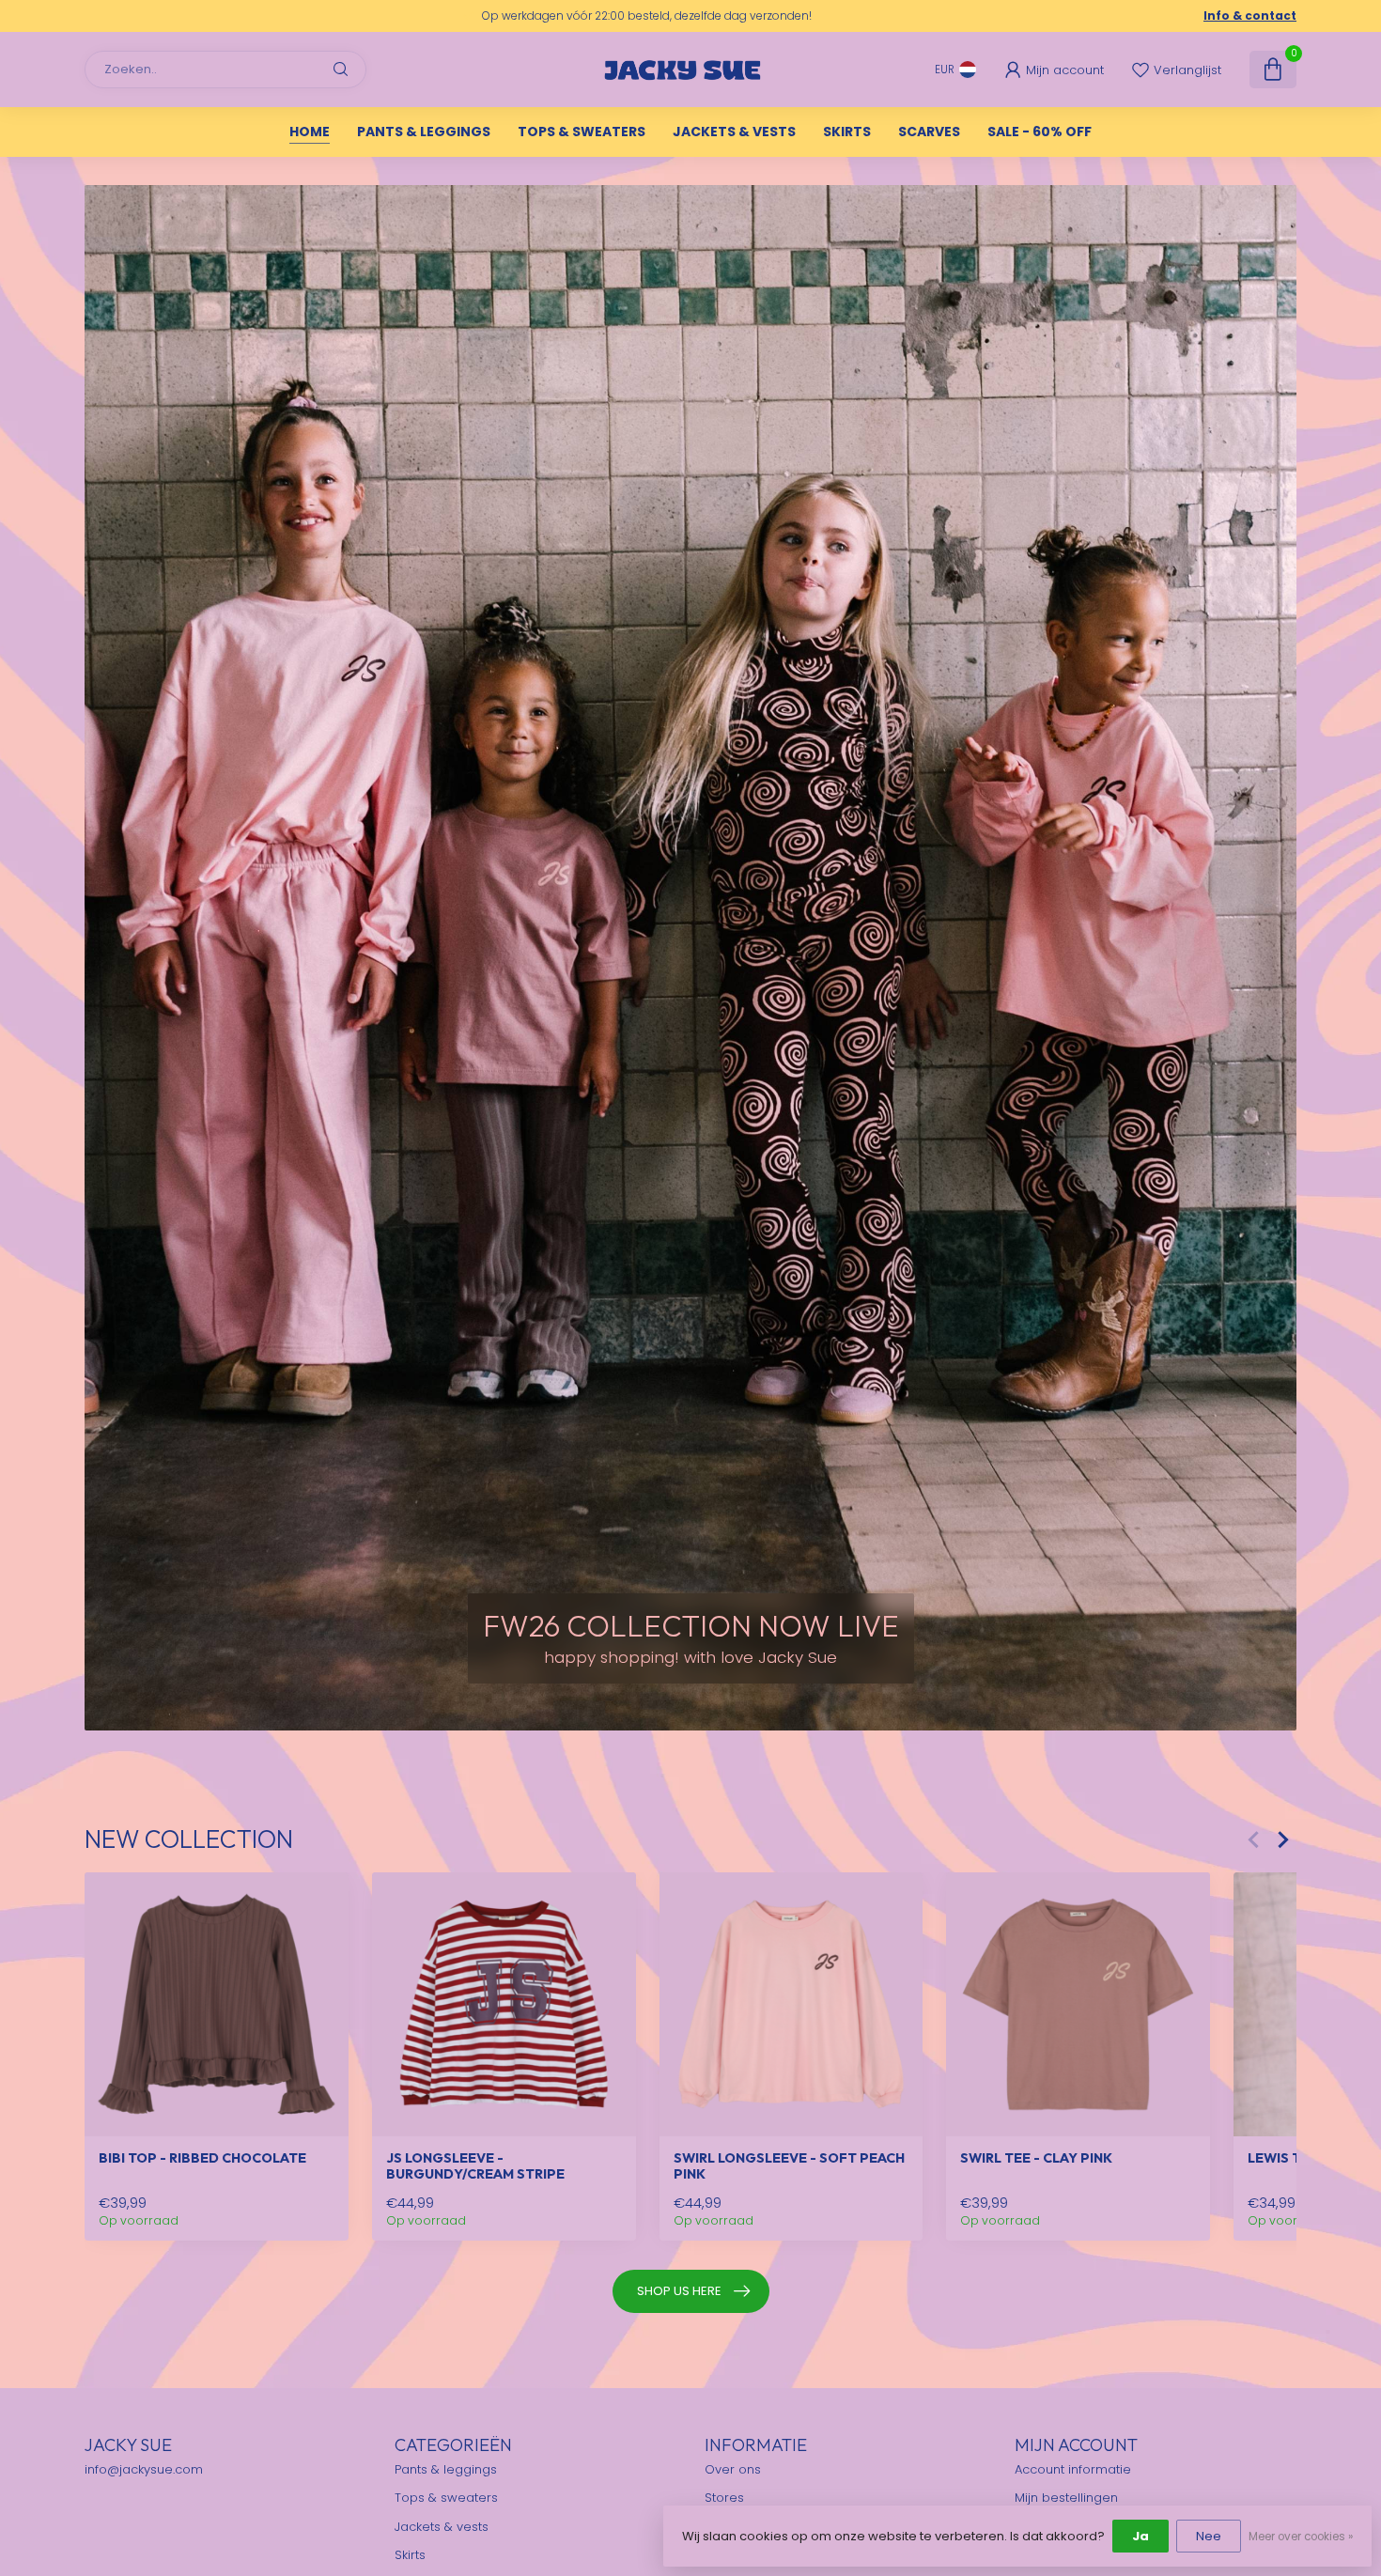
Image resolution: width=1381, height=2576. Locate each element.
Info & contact (1250, 16)
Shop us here (679, 2291)
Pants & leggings (424, 132)
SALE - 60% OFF (1040, 132)
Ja (1140, 2536)
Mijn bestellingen (1066, 2498)
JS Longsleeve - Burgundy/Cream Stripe (475, 2166)
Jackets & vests (734, 132)
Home (310, 132)
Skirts (847, 132)
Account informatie (1073, 2469)
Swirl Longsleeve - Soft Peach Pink (789, 2166)
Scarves (929, 132)
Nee (1209, 2536)
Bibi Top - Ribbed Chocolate (202, 2158)
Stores (724, 2498)
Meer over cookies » (1301, 2537)
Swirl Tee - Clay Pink (1036, 2158)
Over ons (733, 2469)
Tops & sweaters (582, 132)
